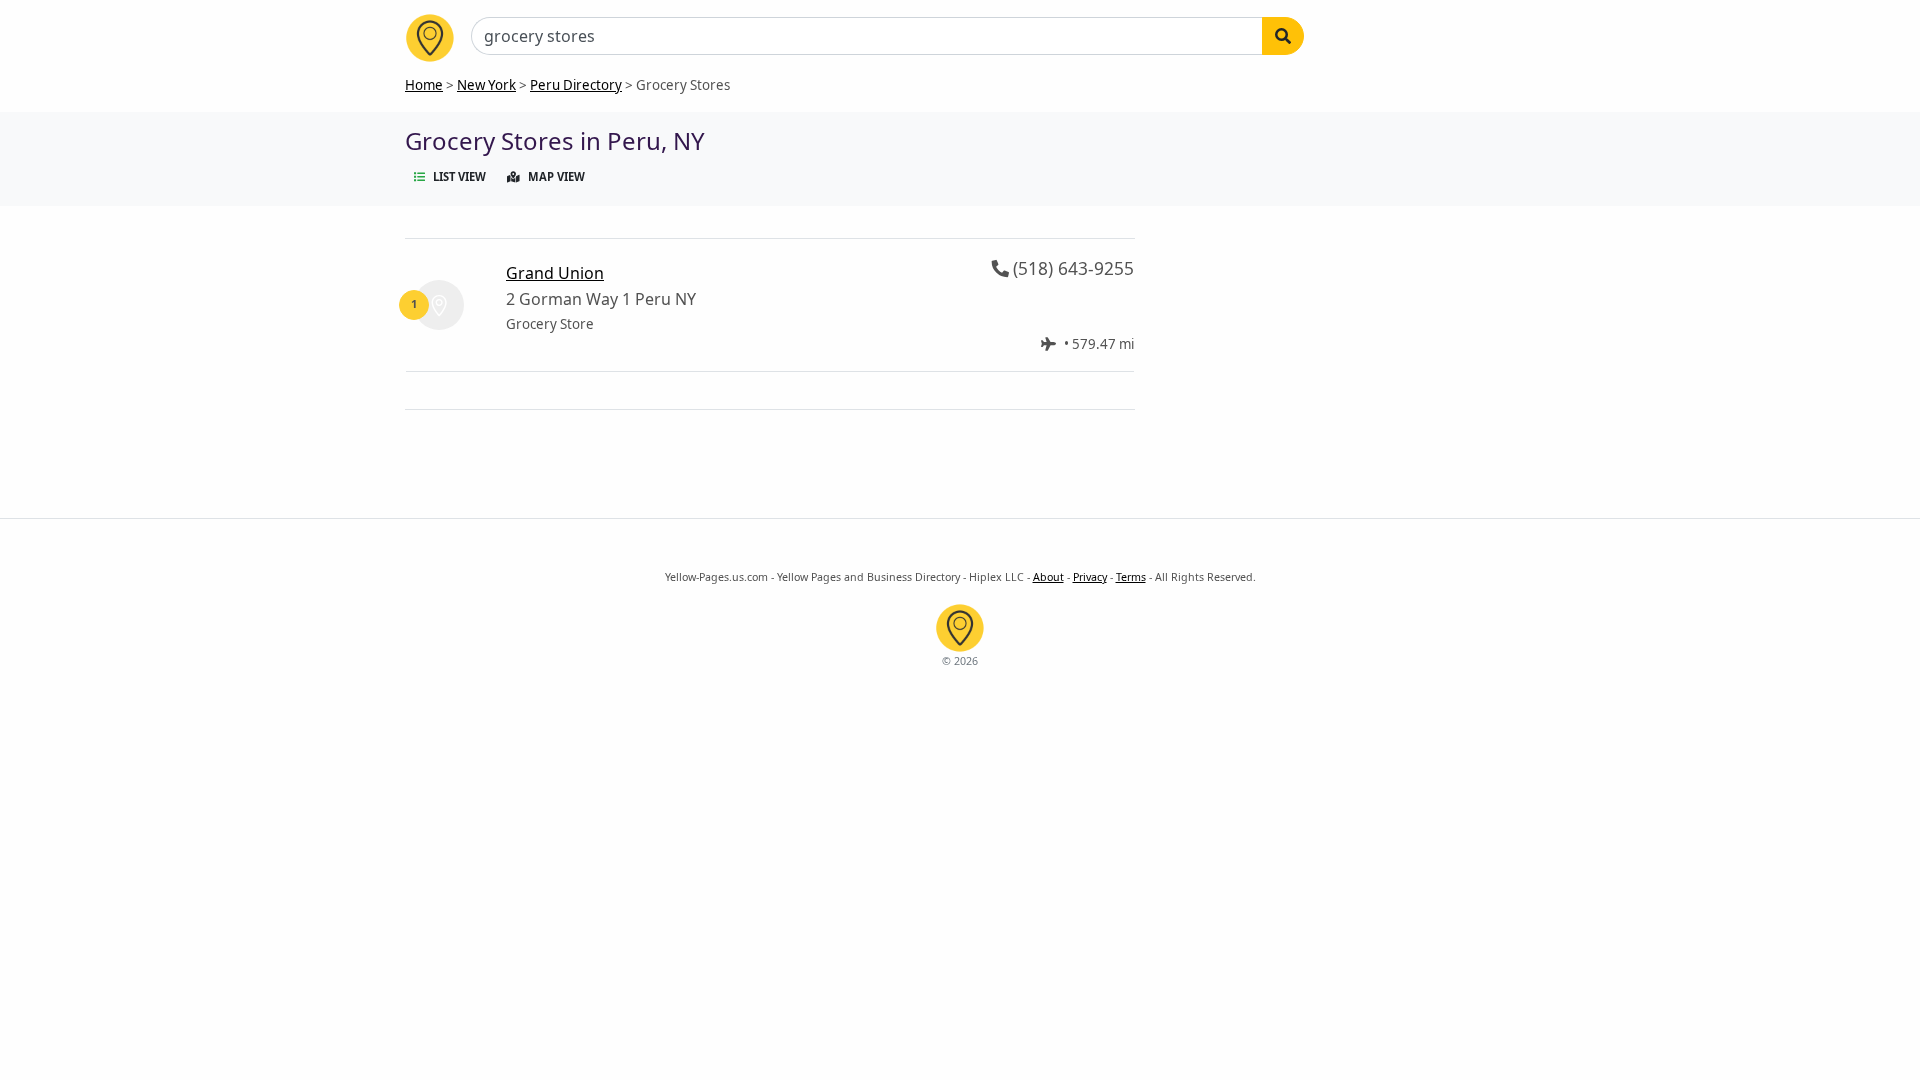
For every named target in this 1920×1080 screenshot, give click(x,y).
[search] (1283, 36)
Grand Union (555, 273)
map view (556, 176)
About (1048, 577)
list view (459, 176)
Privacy (1090, 577)
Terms (1131, 577)
